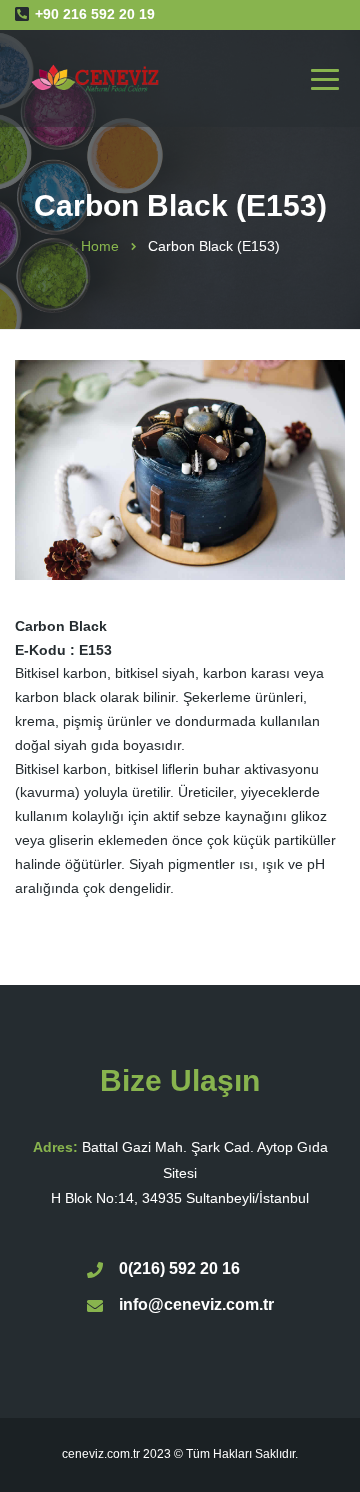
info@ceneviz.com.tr (196, 1304)
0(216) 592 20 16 (179, 1268)
